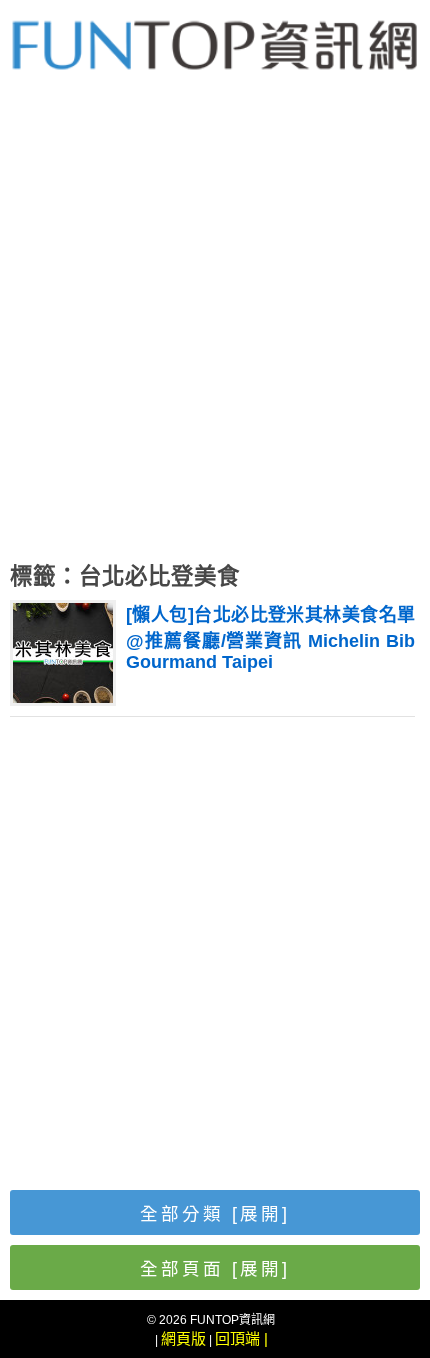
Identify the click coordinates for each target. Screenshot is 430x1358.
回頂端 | (241, 1338)
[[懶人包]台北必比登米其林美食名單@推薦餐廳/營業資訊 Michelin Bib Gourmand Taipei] (63, 697)
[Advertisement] (215, 330)
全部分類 (215, 1214)
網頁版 (183, 1338)
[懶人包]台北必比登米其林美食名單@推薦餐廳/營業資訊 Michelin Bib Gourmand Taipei (270, 638)
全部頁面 (215, 1269)
